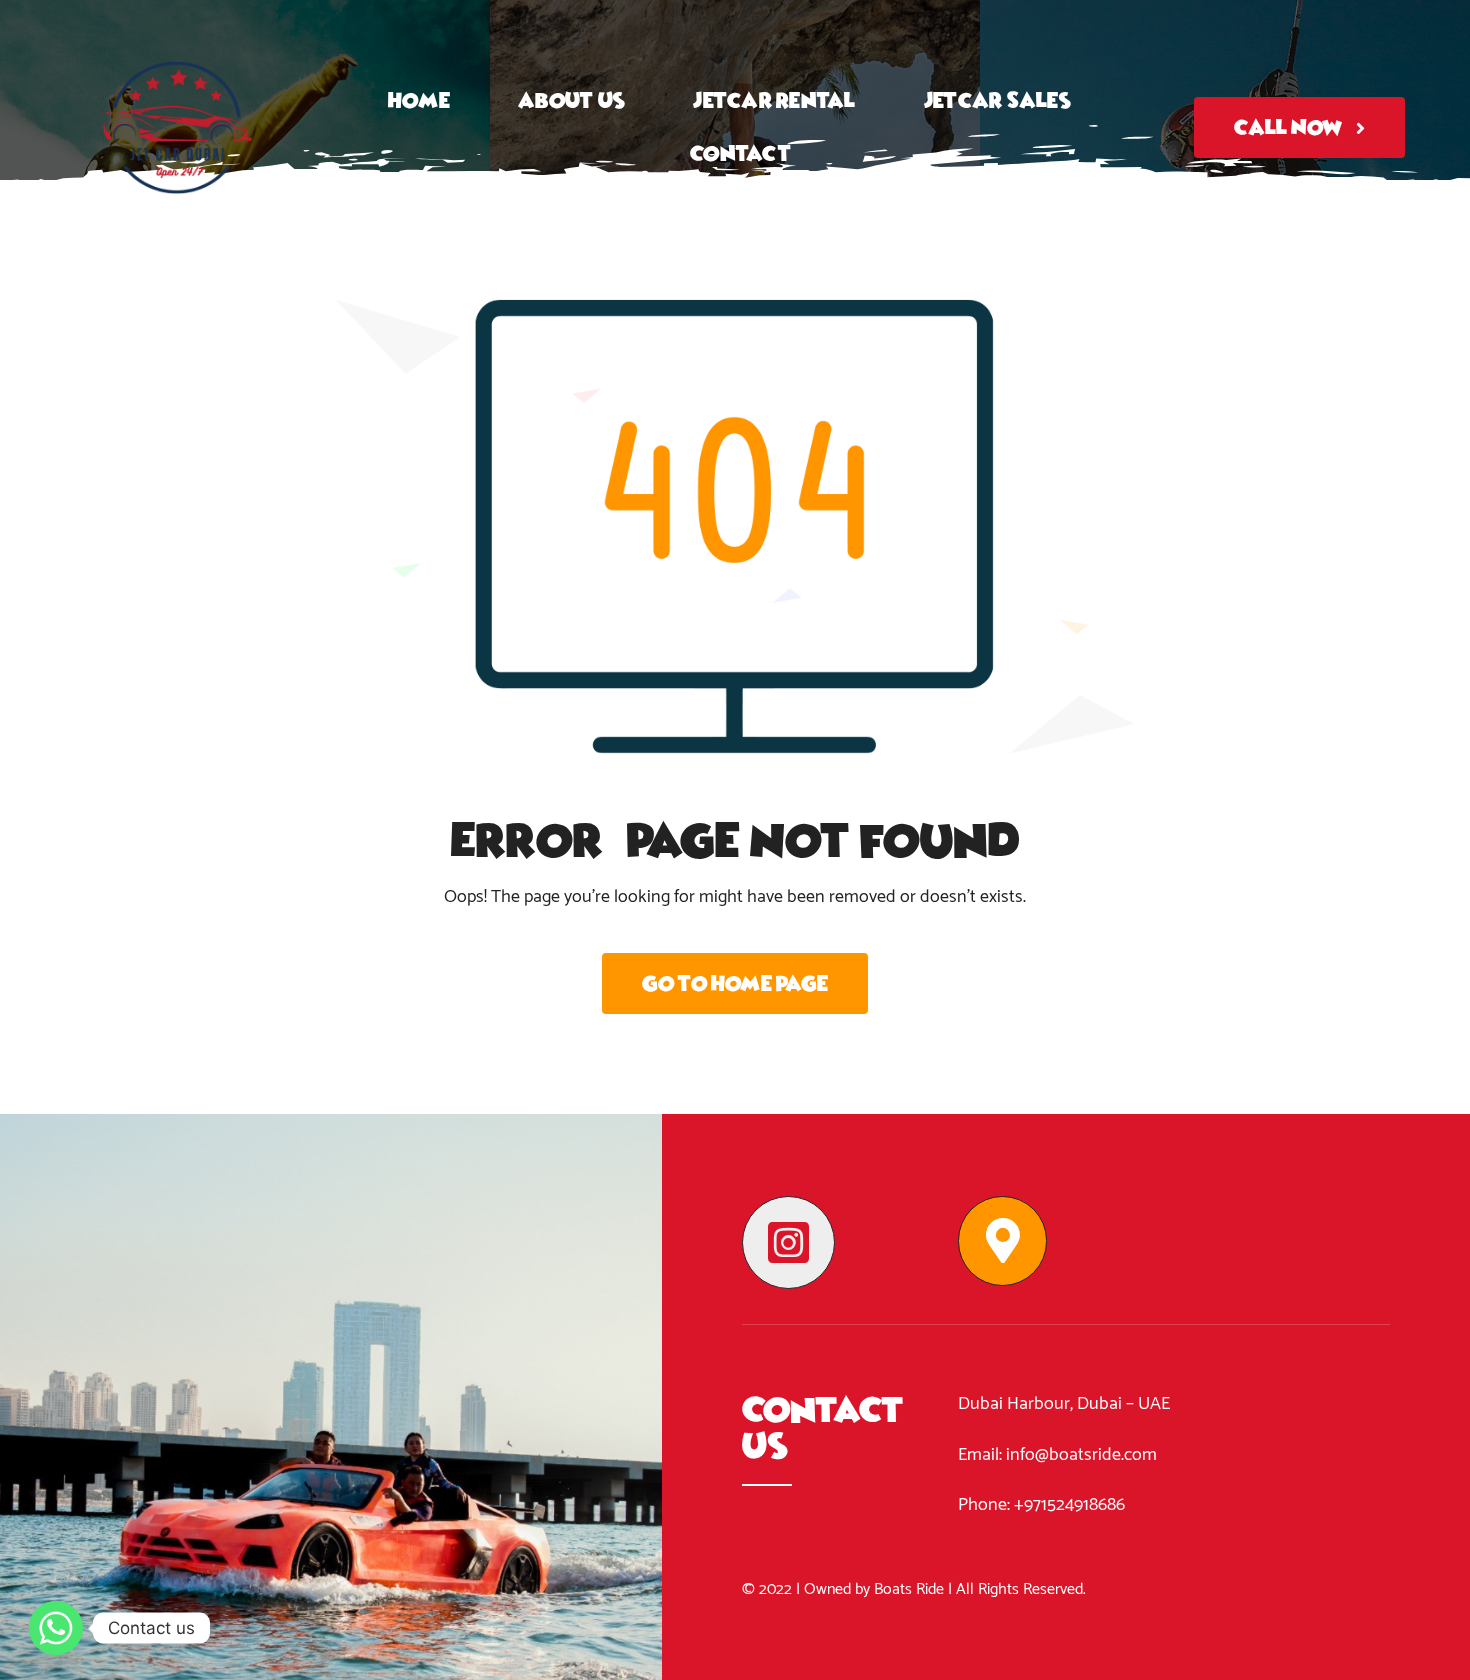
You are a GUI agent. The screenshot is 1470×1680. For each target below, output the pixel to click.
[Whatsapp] (56, 1628)
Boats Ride (909, 1589)
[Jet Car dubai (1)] (177, 24)
